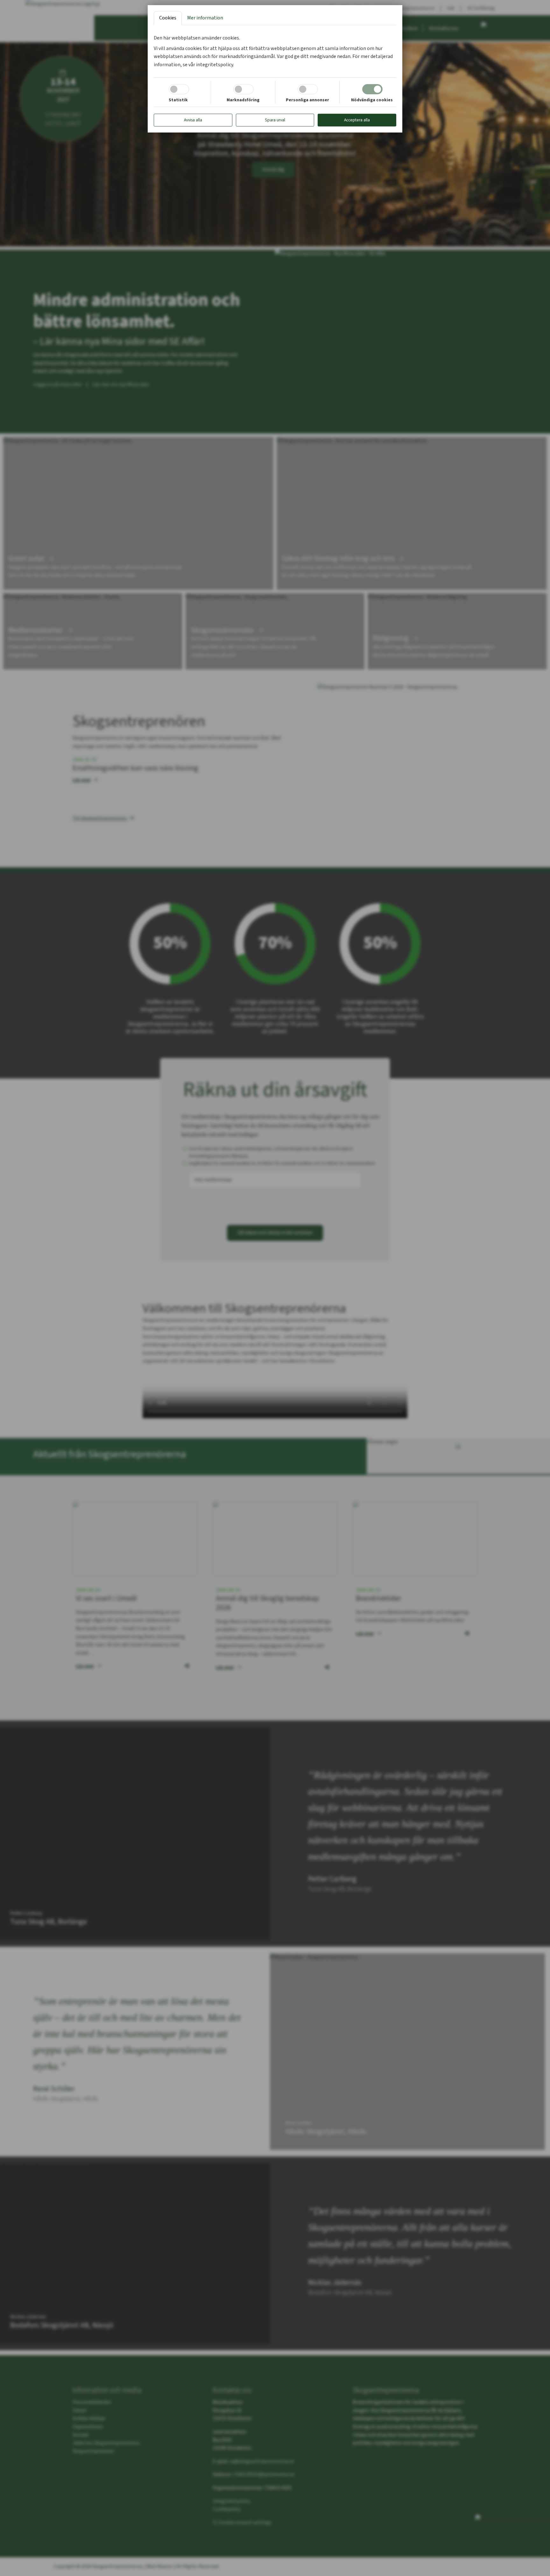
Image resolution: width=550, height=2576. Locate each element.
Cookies (168, 18)
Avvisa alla (193, 120)
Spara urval (275, 120)
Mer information (205, 18)
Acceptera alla (357, 120)
